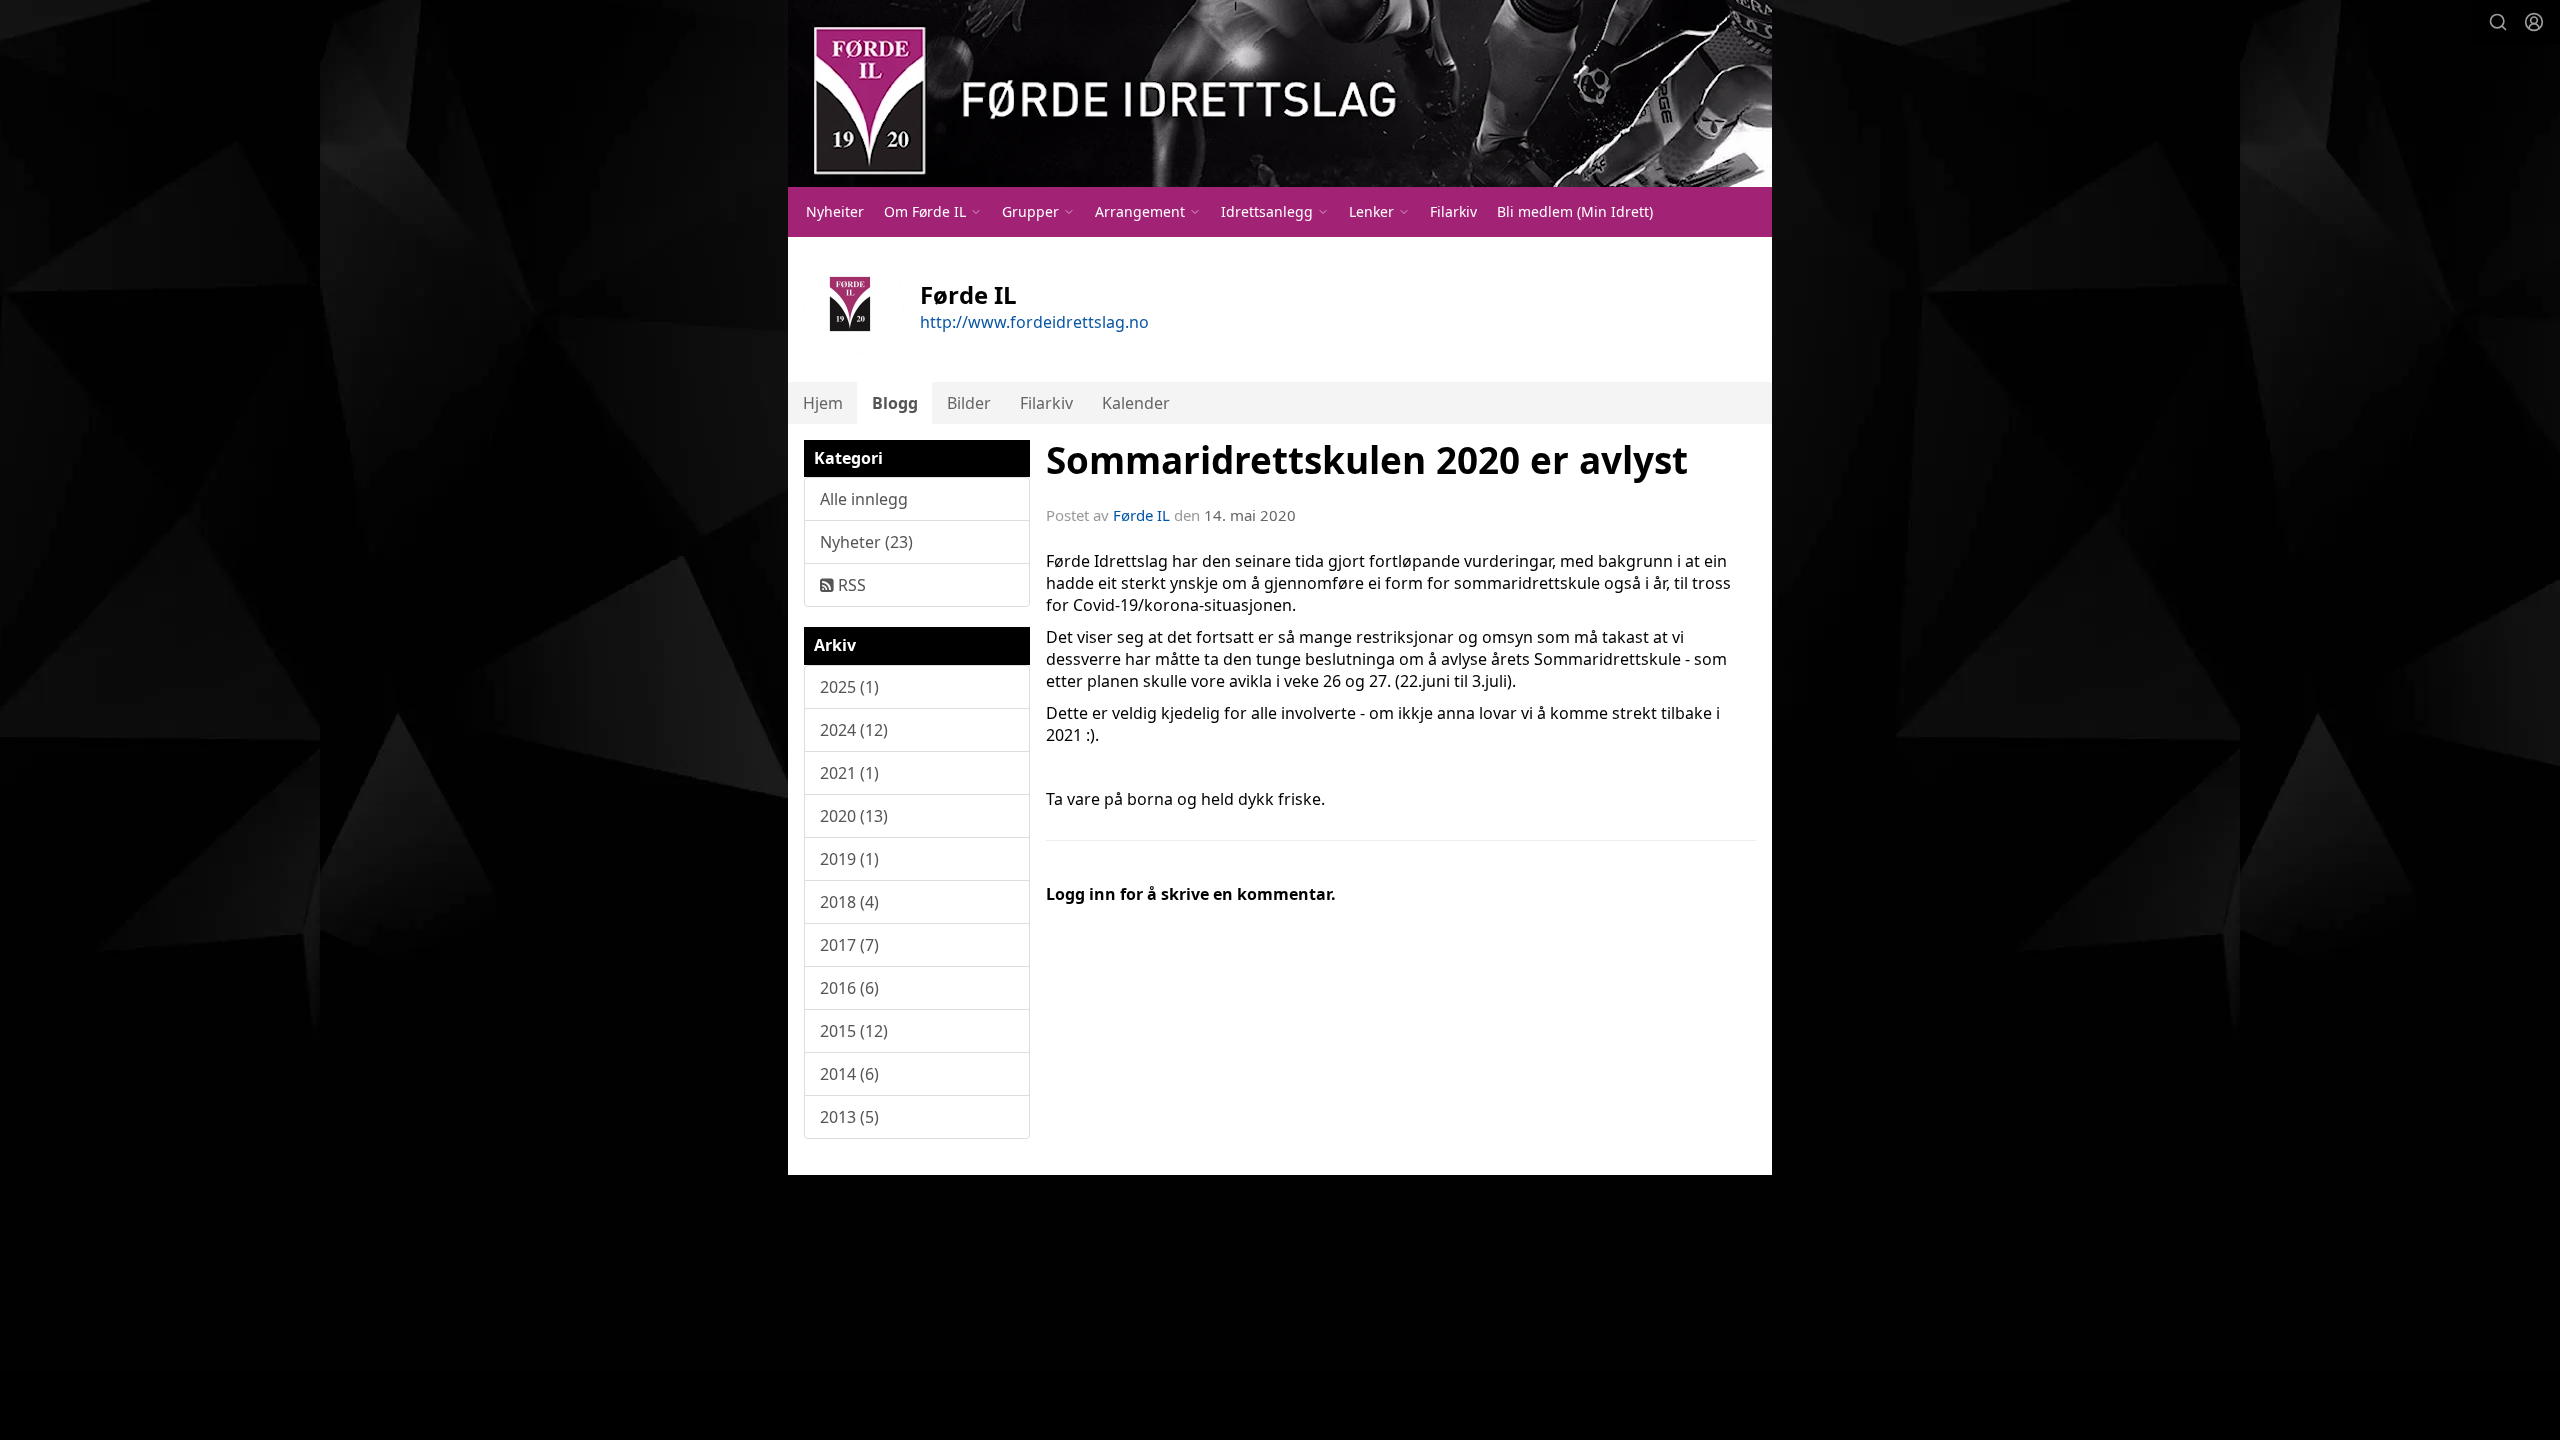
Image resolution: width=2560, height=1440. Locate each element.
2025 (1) (849, 687)
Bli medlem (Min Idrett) (1575, 211)
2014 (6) (849, 1074)
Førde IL (1141, 515)
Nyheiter (835, 211)
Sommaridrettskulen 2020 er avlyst (1367, 460)
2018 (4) (849, 902)
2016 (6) (849, 988)
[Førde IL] (1280, 93)
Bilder (969, 403)
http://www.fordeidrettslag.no (1034, 322)
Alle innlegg (864, 499)
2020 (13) (854, 816)
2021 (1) (849, 773)
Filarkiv (1453, 211)
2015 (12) (854, 1031)
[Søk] (2498, 22)
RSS (850, 585)
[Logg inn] (2534, 22)
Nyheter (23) (866, 542)
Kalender (1136, 403)
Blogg (895, 403)
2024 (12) (854, 730)
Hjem (823, 403)
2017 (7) (849, 945)
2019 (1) (849, 859)
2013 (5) (849, 1117)
